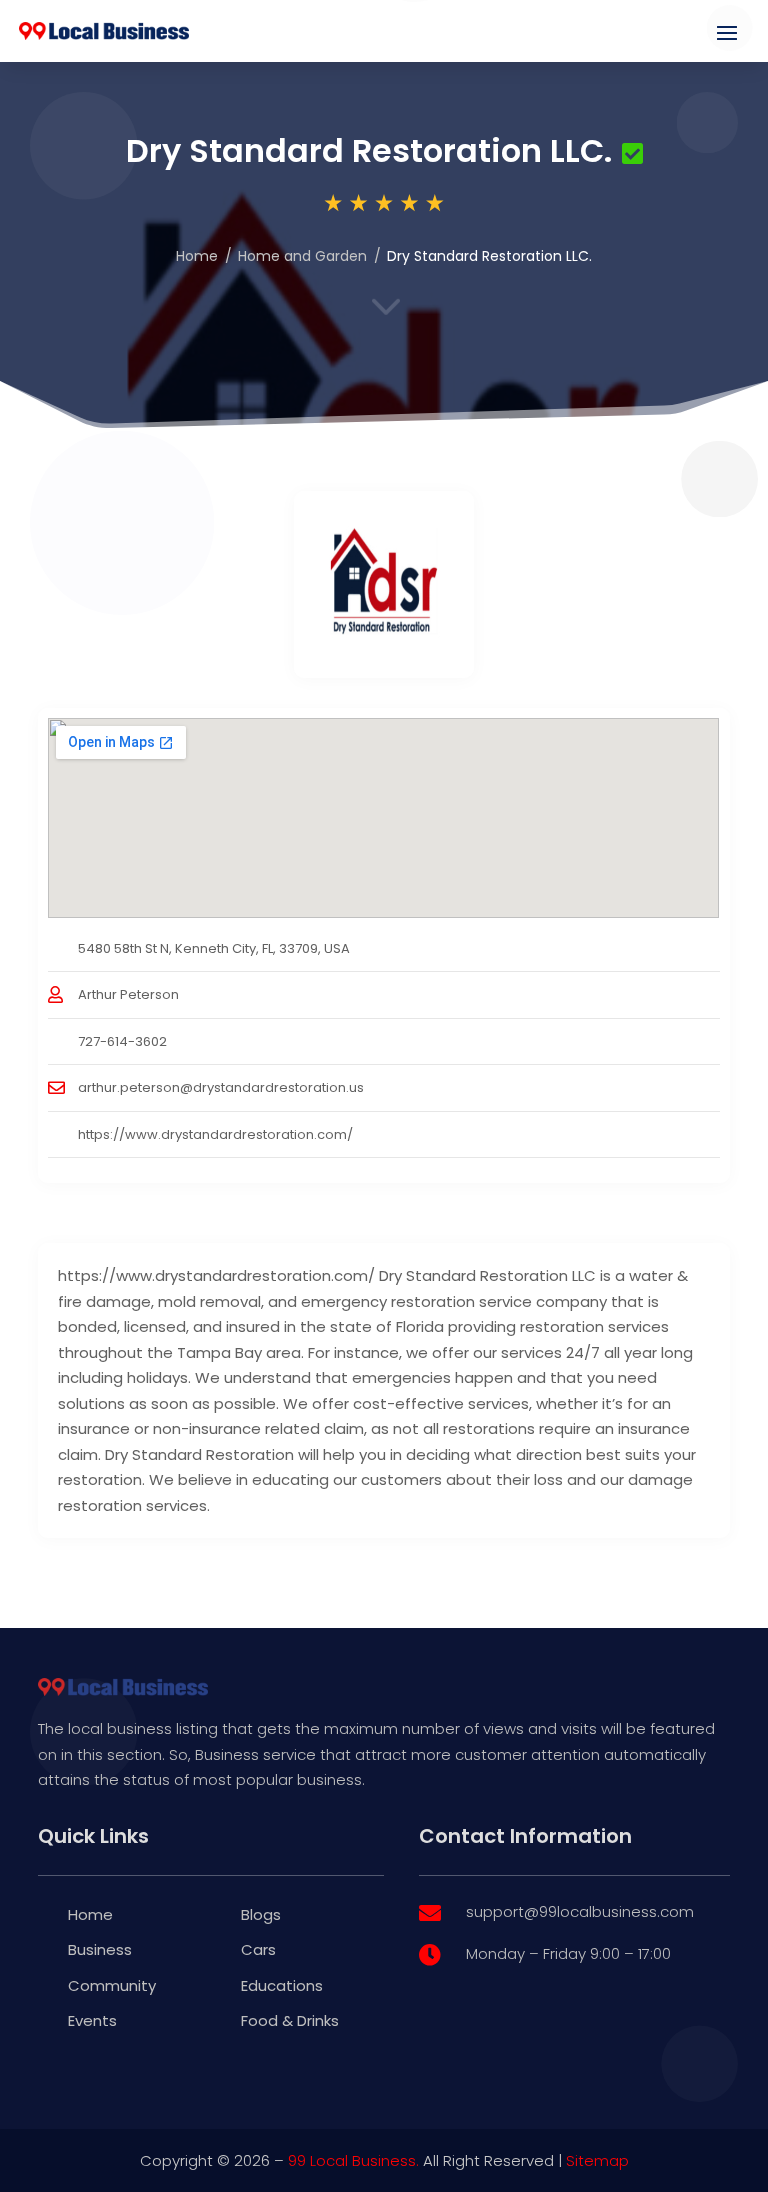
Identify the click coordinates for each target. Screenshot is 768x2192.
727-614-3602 (122, 1041)
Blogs (261, 1914)
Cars (258, 1949)
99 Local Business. (353, 2160)
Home (197, 256)
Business (100, 1949)
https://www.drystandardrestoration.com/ (215, 1134)
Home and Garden (302, 256)
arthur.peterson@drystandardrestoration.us (221, 1087)
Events (92, 2020)
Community (112, 1985)
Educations (282, 1985)
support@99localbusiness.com (580, 1911)
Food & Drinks (290, 2020)
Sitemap (597, 2160)
